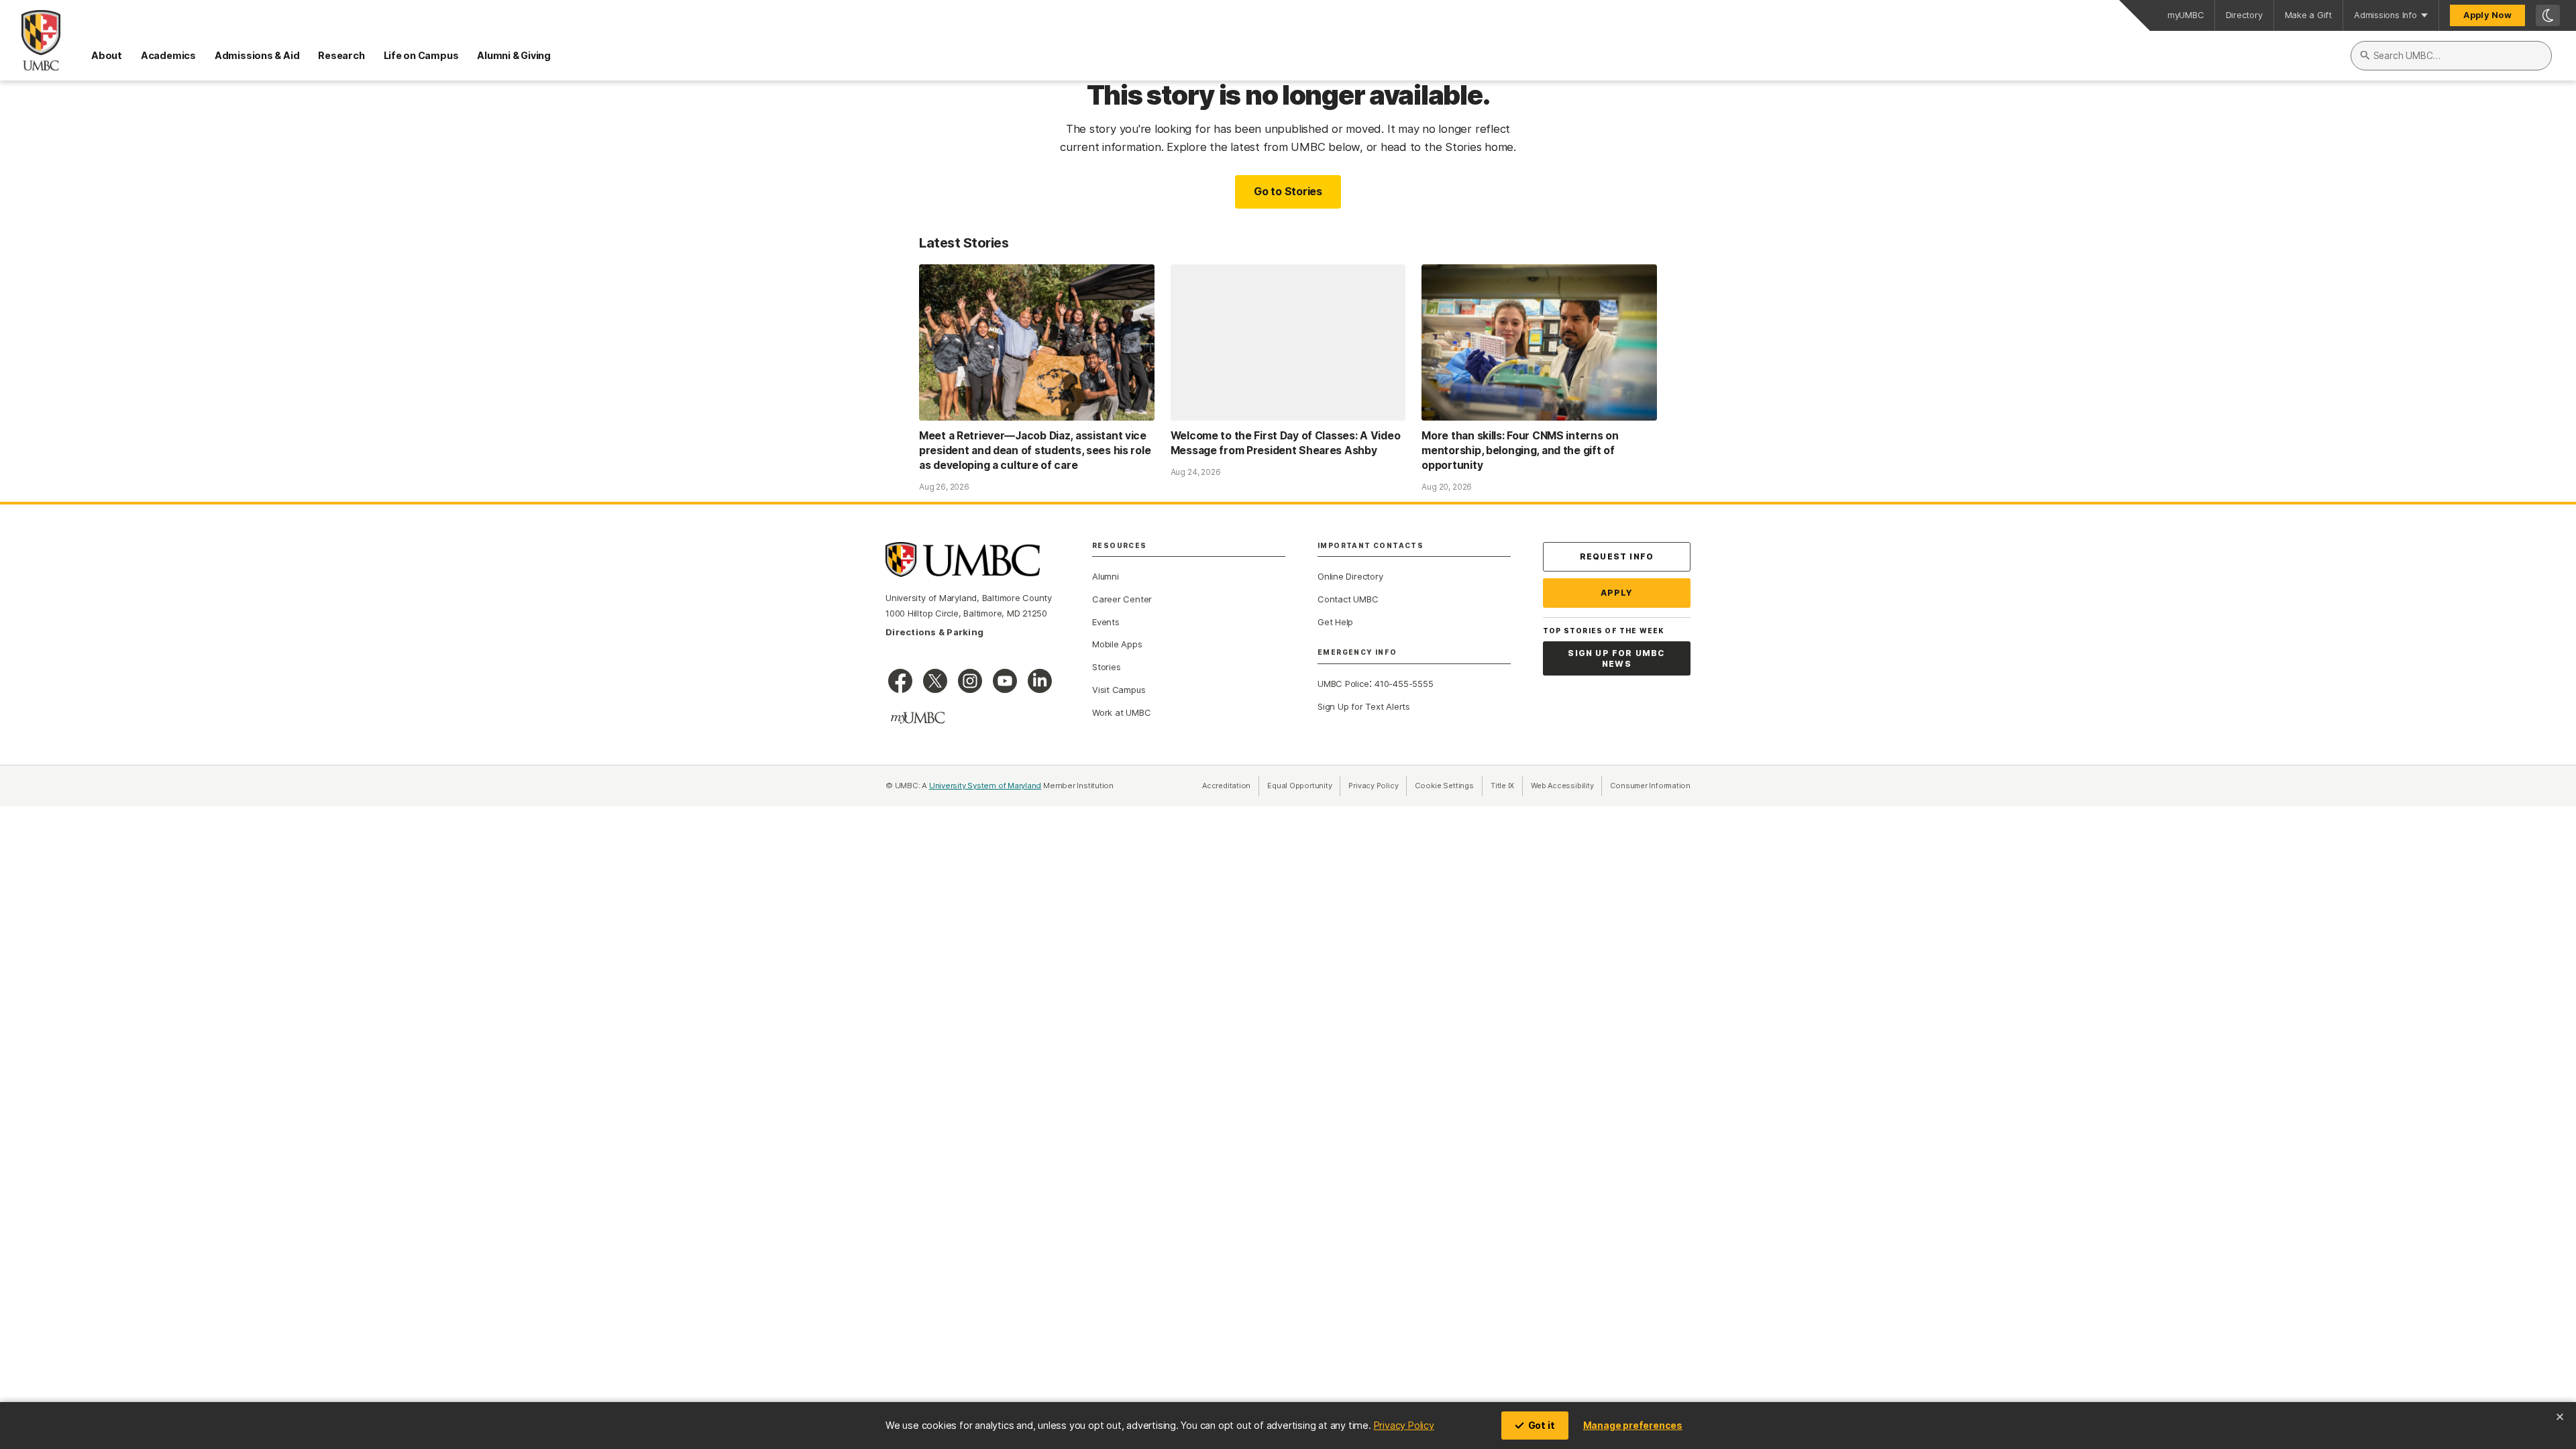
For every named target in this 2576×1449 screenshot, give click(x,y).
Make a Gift (2309, 15)
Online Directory (1350, 576)
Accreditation (1226, 786)
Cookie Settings (1444, 786)
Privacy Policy (1404, 1425)
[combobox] (2451, 56)
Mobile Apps (1117, 644)
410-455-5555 (1404, 684)
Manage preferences (1633, 1425)
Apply (1617, 593)
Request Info (1617, 556)
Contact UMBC (1348, 599)
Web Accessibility (1566, 786)
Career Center (1122, 599)
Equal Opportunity (1304, 786)
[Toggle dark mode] (2548, 15)
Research (341, 55)
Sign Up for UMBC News (1616, 658)
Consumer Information (1650, 786)
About (107, 55)
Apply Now (2487, 15)
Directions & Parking (934, 632)
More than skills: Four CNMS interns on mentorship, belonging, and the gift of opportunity (1520, 450)
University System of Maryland (985, 786)
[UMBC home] (30, 40)
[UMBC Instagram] (970, 681)
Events (1106, 622)
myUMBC (2186, 15)
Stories (1106, 667)
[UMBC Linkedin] (1040, 681)
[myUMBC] (918, 718)
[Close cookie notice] (2560, 1417)
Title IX (1507, 786)
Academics (168, 55)
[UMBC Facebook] (900, 681)
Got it (1542, 1425)
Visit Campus (1119, 690)
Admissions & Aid (257, 55)
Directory (2244, 15)
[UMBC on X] (935, 681)
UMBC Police (1343, 684)
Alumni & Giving (514, 55)
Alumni (1106, 576)
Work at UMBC (1121, 712)
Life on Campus (421, 55)
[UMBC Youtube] (1005, 681)
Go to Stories (1288, 191)
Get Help (1335, 622)
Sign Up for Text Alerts (1364, 706)
